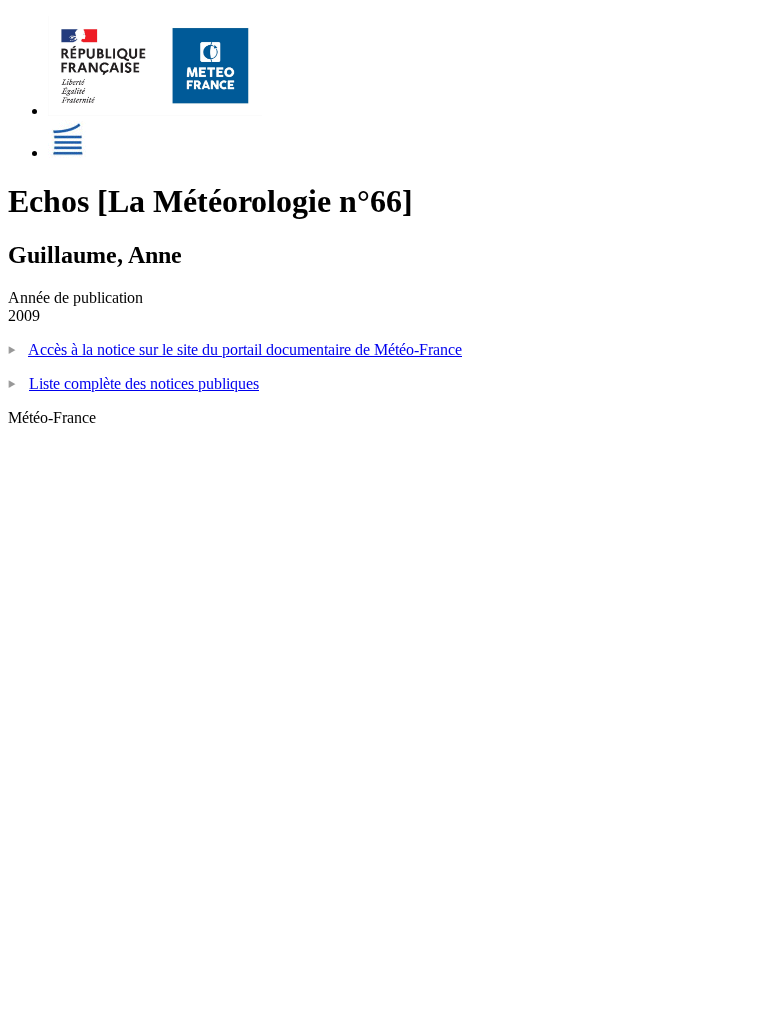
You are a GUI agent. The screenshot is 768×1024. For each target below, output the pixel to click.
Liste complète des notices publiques (144, 383)
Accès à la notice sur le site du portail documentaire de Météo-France (245, 349)
